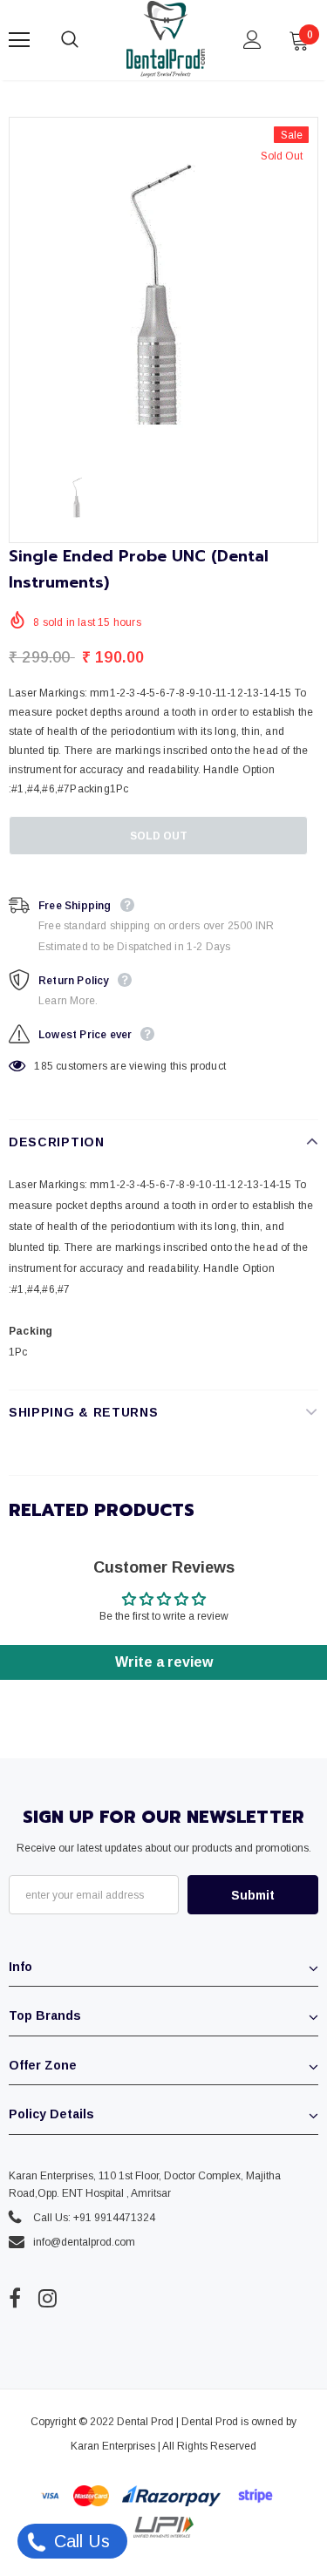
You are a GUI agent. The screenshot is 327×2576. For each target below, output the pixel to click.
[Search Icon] (87, 40)
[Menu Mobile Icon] (19, 40)
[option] (163, 286)
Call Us (79, 2541)
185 (44, 1066)
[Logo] (166, 39)
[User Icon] (252, 40)
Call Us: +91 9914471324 (94, 2218)
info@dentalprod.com (84, 2242)
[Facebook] (15, 2299)
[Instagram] (48, 2299)
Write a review (164, 1662)
